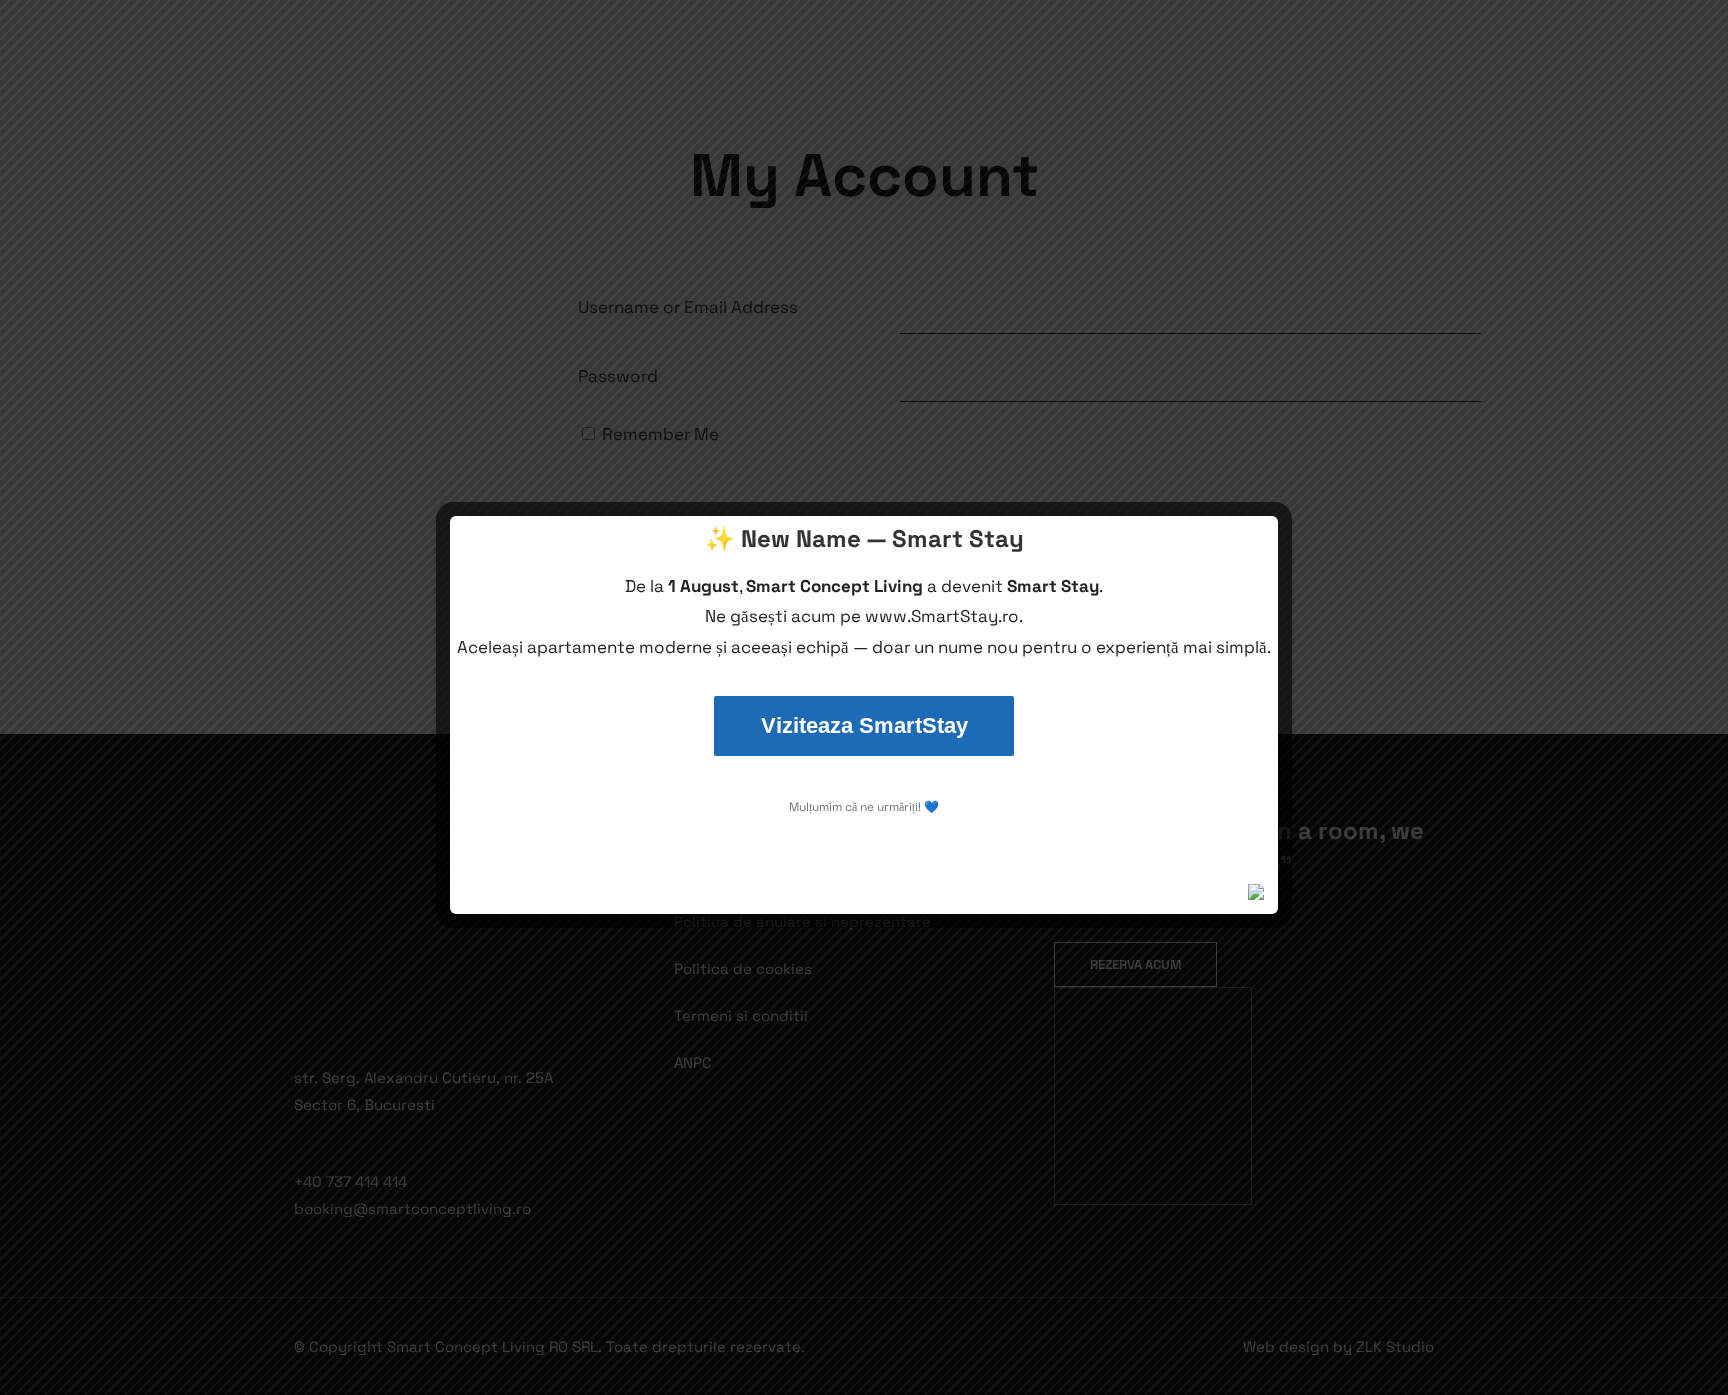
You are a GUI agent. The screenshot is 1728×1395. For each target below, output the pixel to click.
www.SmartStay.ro (942, 616)
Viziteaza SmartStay (864, 725)
